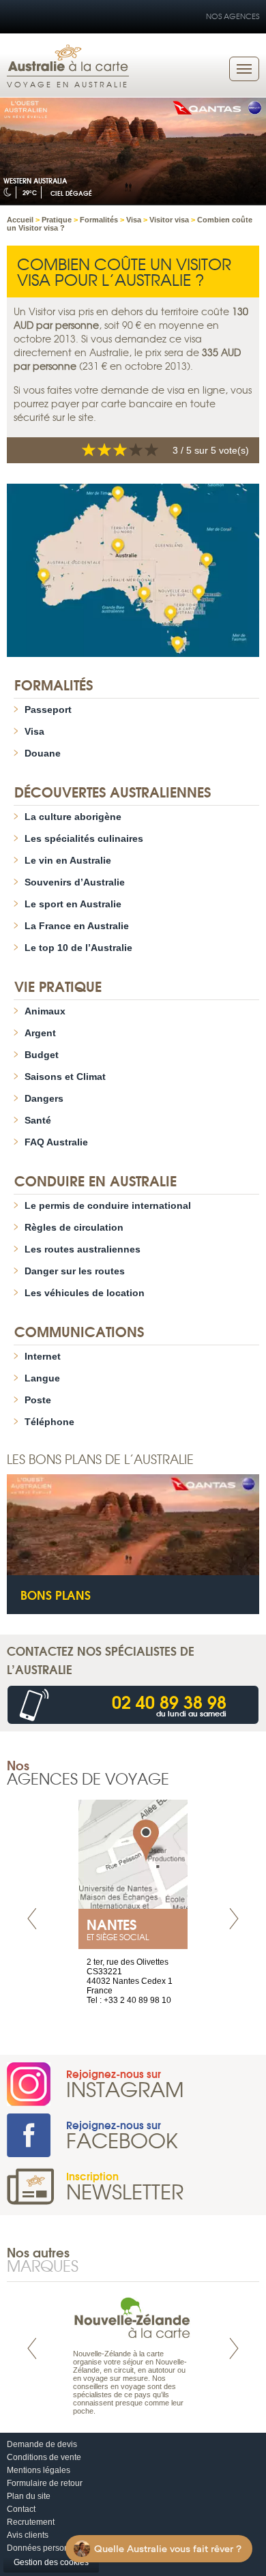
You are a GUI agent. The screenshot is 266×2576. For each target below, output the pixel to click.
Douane (43, 753)
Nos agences (233, 16)
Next (234, 1919)
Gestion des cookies (51, 2562)
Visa (34, 731)
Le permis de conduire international (108, 1205)
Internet (43, 1356)
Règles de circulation (74, 1227)
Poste (38, 1400)
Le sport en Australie (73, 904)
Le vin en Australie (68, 860)
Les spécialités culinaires (84, 838)
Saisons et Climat (65, 1077)
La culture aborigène (73, 817)
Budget (42, 1055)
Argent (40, 1033)
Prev (32, 1919)
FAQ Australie (56, 1142)
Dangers (44, 1098)
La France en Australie (77, 926)
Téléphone (49, 1422)
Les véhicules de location (85, 1293)
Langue (42, 1378)
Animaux (45, 1011)
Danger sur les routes (75, 1271)
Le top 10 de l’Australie (78, 948)
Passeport (48, 709)
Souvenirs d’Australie (75, 882)
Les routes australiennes (83, 1249)
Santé (38, 1120)
